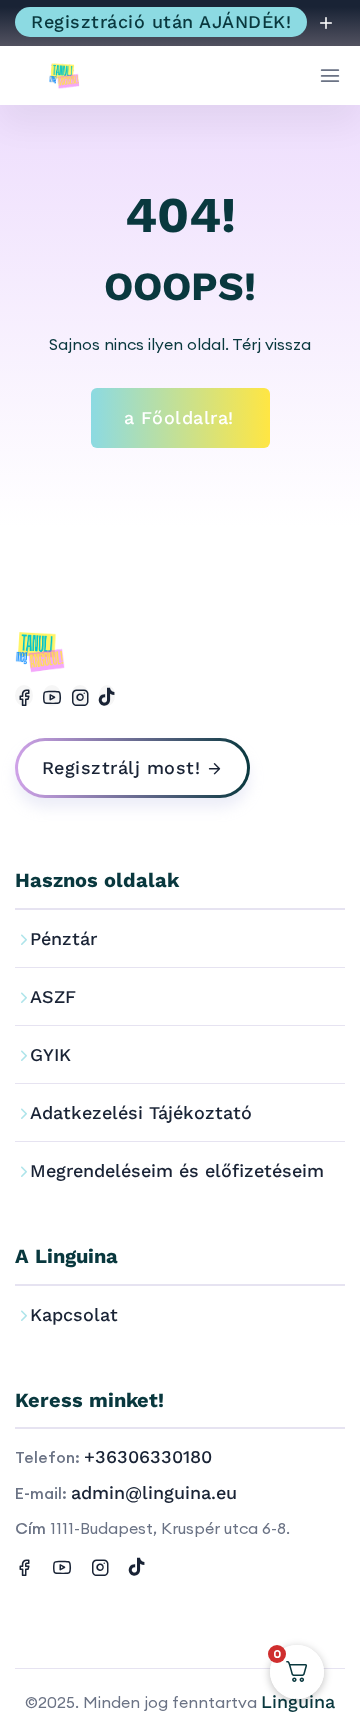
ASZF (53, 996)
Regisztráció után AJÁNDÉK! (161, 21)
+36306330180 (148, 1456)
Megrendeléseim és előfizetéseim (177, 1170)
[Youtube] (52, 695)
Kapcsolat (74, 1314)
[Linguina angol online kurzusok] (70, 75)
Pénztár (63, 938)
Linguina (298, 1701)
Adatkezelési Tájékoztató (141, 1112)
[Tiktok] (107, 695)
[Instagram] (80, 695)
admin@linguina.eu (154, 1492)
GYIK (50, 1054)
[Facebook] (24, 695)
